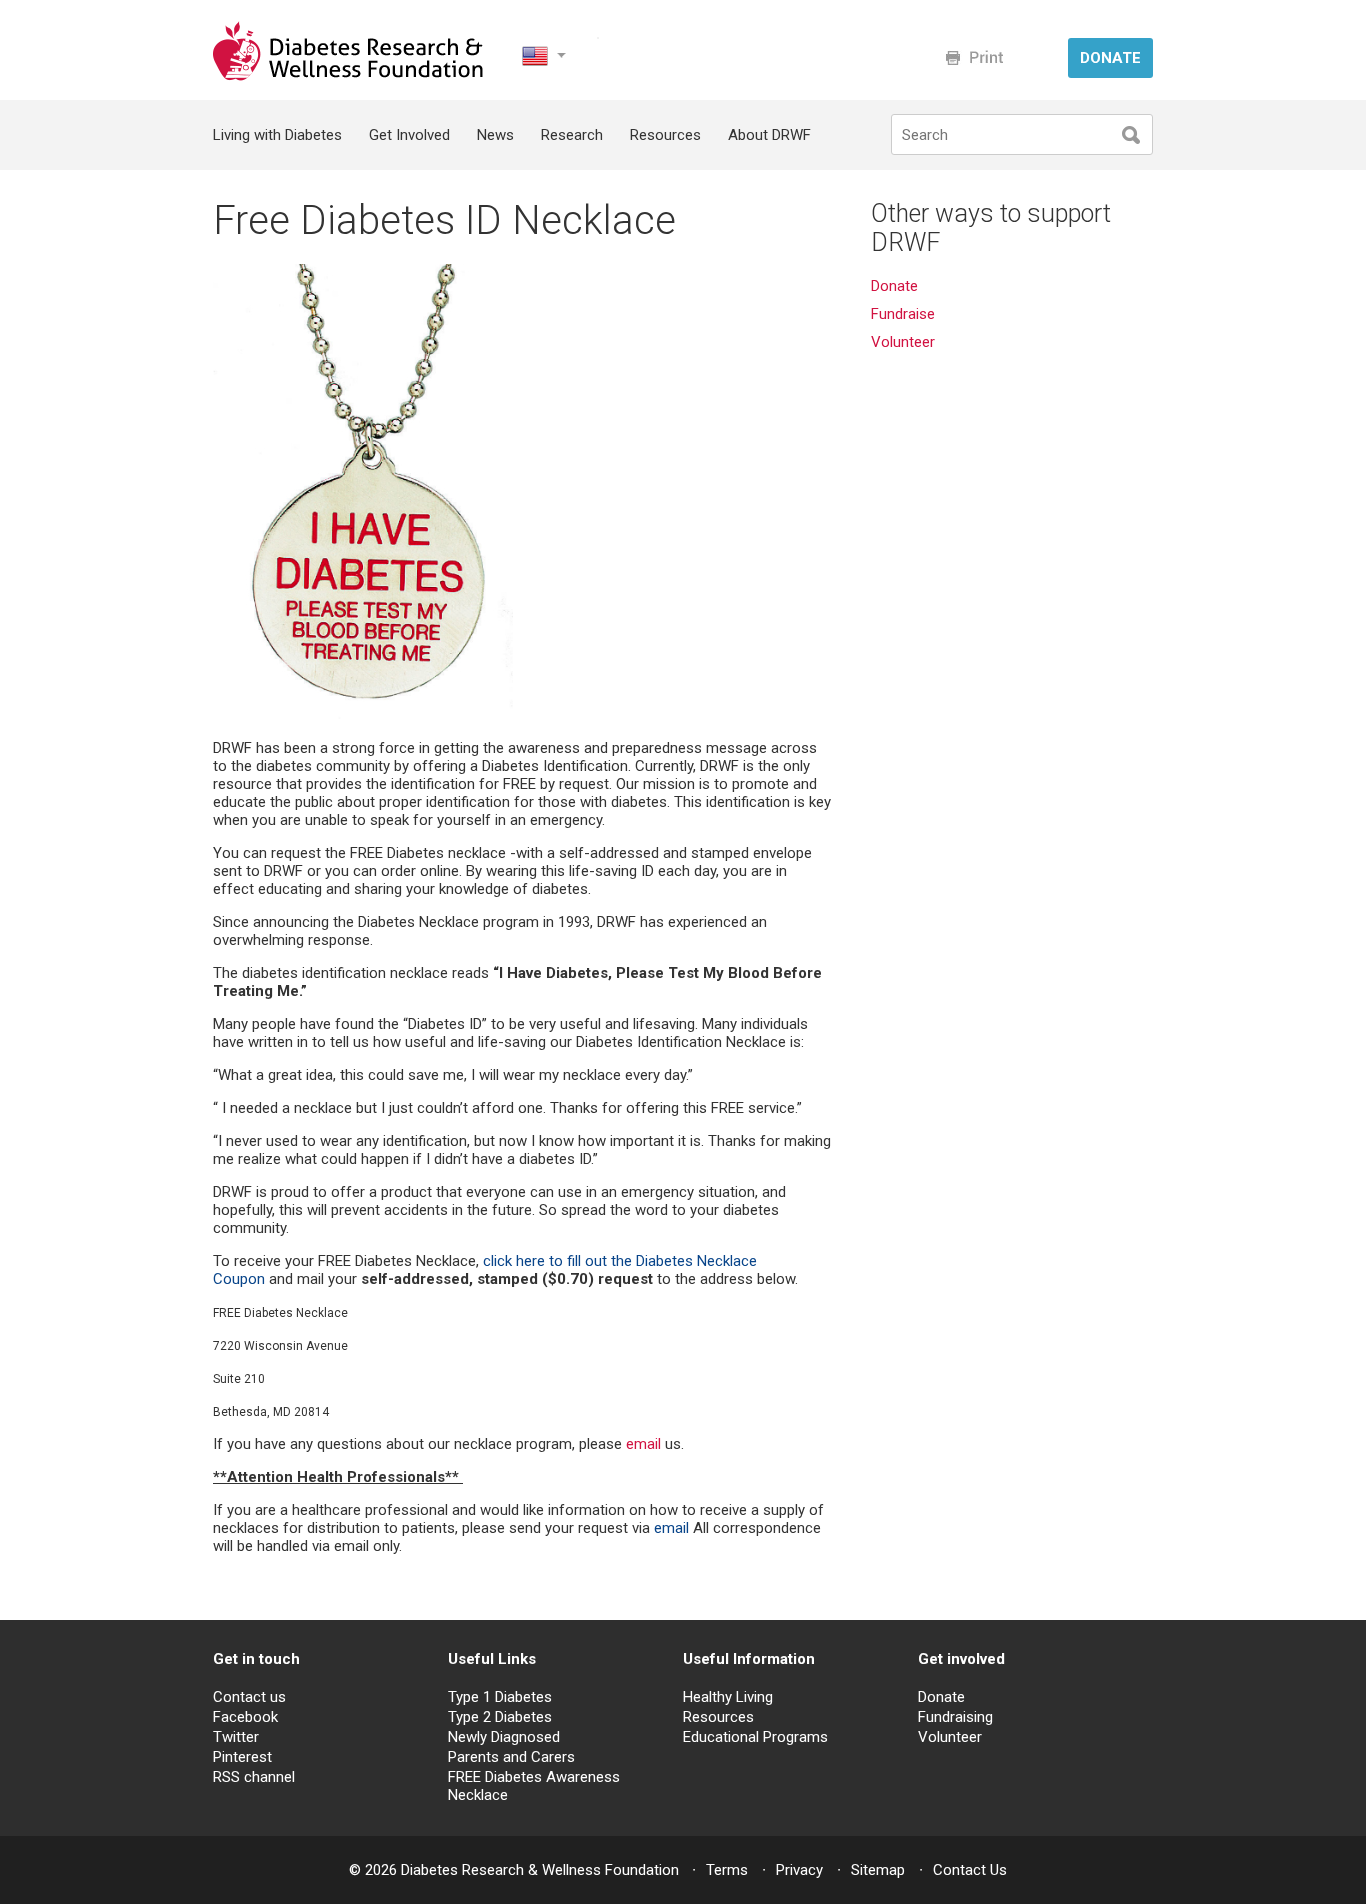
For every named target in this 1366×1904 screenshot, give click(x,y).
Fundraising (955, 1717)
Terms (727, 1870)
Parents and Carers (511, 1757)
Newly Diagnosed (504, 1737)
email (643, 1444)
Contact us (249, 1697)
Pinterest (242, 1757)
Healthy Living (728, 1697)
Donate (894, 286)
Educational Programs (755, 1737)
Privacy (799, 1870)
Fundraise (903, 314)
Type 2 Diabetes (500, 1717)
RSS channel (254, 1777)
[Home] (350, 76)
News (495, 135)
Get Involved (409, 135)
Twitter (236, 1737)
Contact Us (970, 1870)
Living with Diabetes (277, 135)
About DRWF (769, 135)
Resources (665, 135)
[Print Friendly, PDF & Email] (974, 57)
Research (572, 135)
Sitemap (878, 1870)
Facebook (245, 1717)
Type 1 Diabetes (500, 1697)
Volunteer (905, 342)
